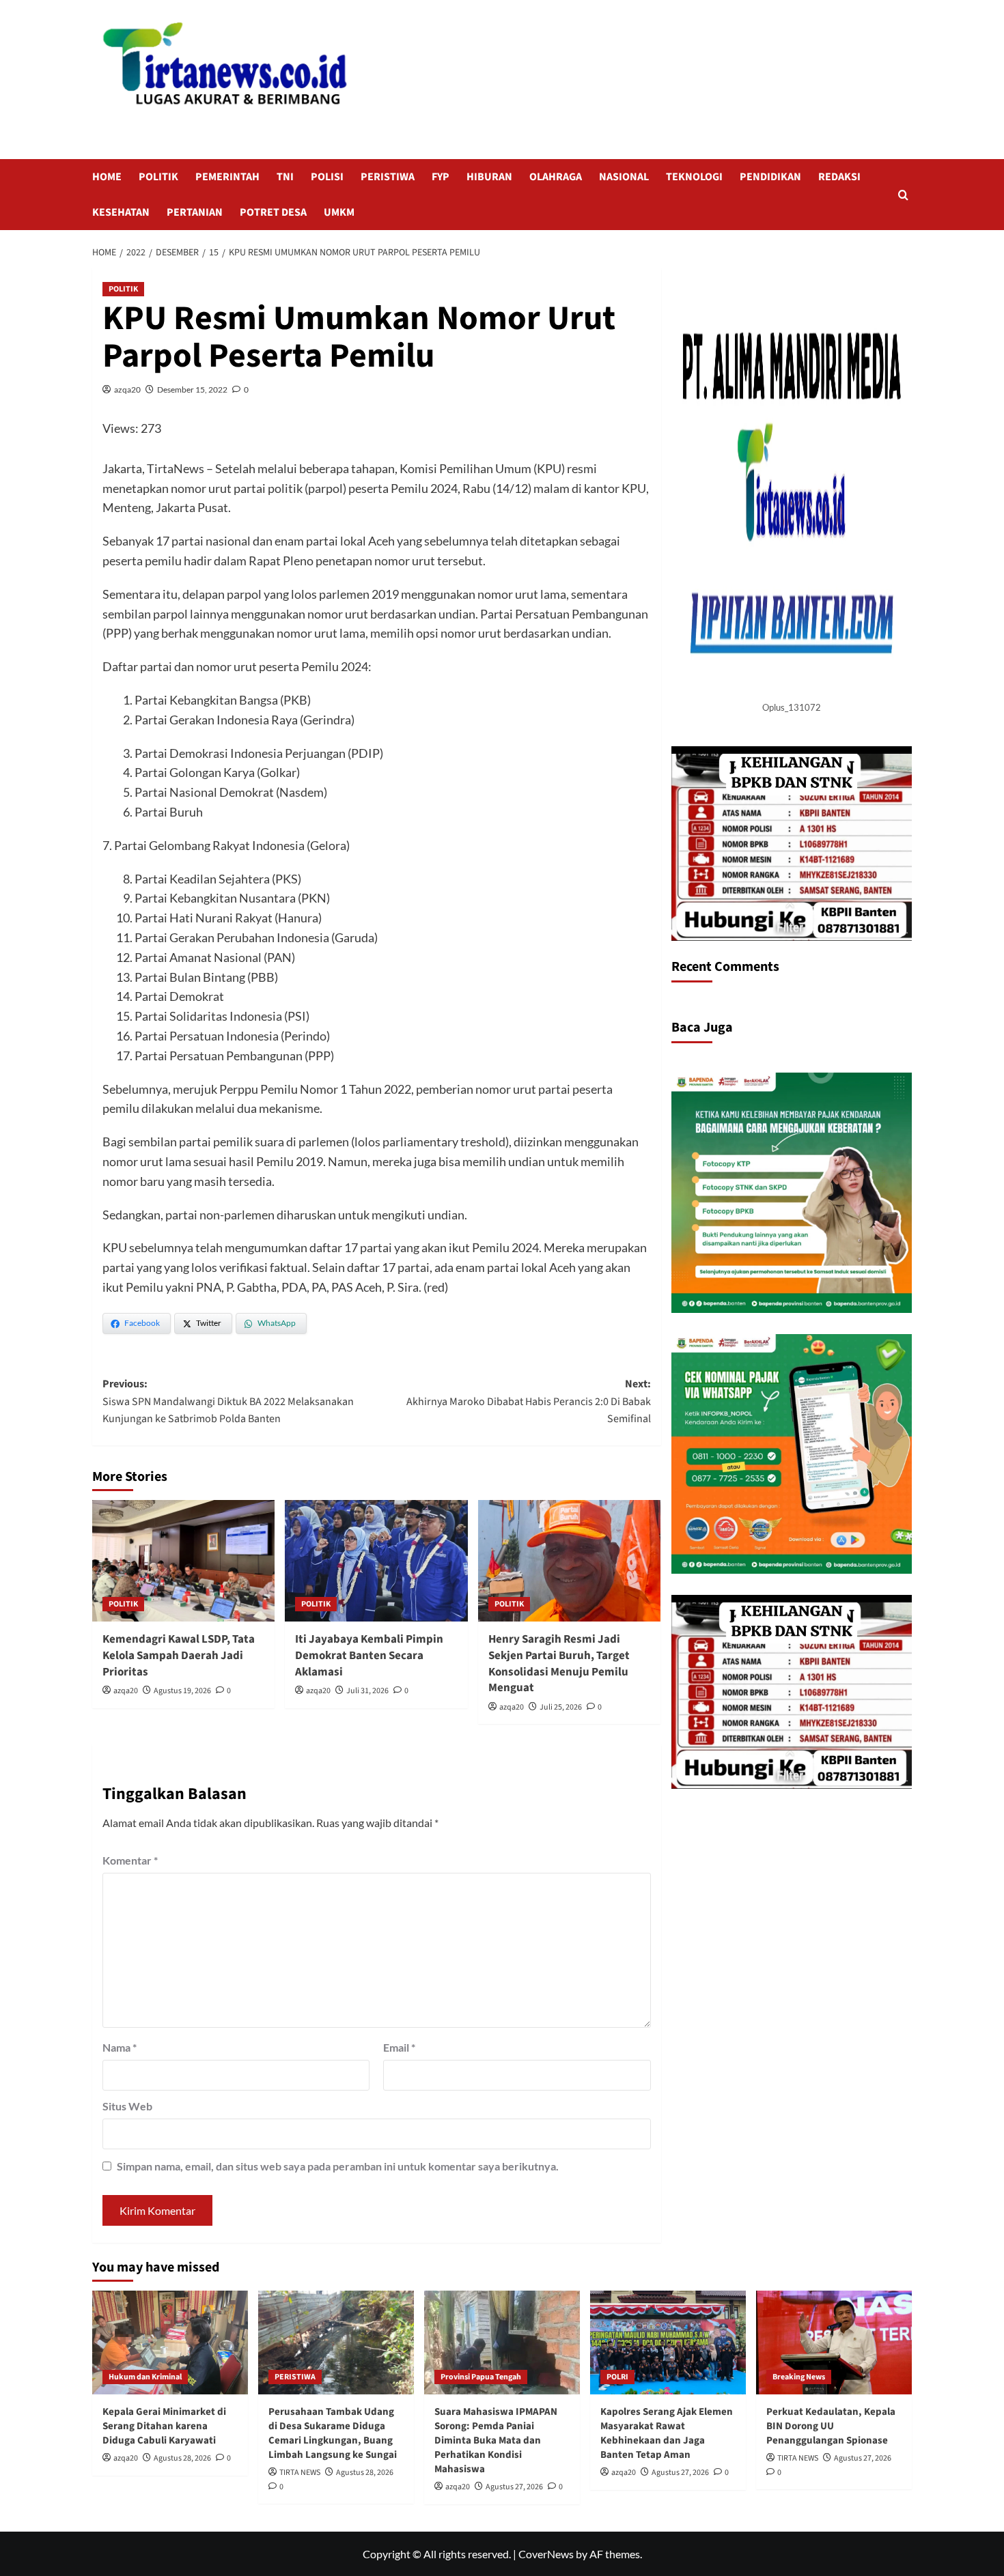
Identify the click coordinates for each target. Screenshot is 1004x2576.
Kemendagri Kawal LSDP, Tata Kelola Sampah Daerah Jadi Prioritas (179, 1656)
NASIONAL (624, 177)
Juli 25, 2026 (561, 1707)
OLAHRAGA (556, 177)
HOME (107, 177)
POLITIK (158, 177)
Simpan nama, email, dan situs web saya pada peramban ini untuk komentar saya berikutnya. (338, 2166)
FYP (441, 177)
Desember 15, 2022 (192, 390)
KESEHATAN (121, 212)
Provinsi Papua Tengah (481, 2377)
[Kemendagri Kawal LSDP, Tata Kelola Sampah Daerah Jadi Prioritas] (183, 1561)
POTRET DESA (273, 212)
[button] (903, 195)
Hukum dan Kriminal (145, 2377)
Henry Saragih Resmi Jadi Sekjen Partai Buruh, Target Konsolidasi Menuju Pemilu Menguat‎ (559, 1664)
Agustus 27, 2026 (514, 2487)
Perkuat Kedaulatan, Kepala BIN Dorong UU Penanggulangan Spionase (831, 2426)
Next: (528, 1401)
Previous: (228, 1401)
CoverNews (546, 2554)
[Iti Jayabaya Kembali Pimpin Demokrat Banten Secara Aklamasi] (376, 1561)
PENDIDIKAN (770, 177)
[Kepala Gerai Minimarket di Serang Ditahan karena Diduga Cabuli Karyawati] (170, 2343)
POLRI (617, 2377)
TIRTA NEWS (300, 2473)
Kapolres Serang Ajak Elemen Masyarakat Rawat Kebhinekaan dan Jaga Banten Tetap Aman (667, 2433)
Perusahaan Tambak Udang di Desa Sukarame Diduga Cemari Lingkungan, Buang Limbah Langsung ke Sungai (333, 2433)
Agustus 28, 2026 (182, 2458)
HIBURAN (489, 177)
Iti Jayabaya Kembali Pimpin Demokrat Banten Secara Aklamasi (369, 1656)
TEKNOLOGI (694, 177)
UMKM (339, 212)
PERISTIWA (388, 177)
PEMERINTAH (227, 177)
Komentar (130, 1860)
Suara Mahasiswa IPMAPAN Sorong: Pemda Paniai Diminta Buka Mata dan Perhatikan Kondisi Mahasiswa (496, 2440)
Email (399, 2047)
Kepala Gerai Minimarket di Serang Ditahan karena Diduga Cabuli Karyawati (164, 2426)
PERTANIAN (195, 212)
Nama (120, 2047)
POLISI (327, 177)
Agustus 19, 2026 (182, 1691)
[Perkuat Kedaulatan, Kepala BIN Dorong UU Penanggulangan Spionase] (834, 2343)
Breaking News (799, 2377)
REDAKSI (839, 177)
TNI (285, 177)
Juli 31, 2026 (367, 1691)
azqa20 (127, 390)
